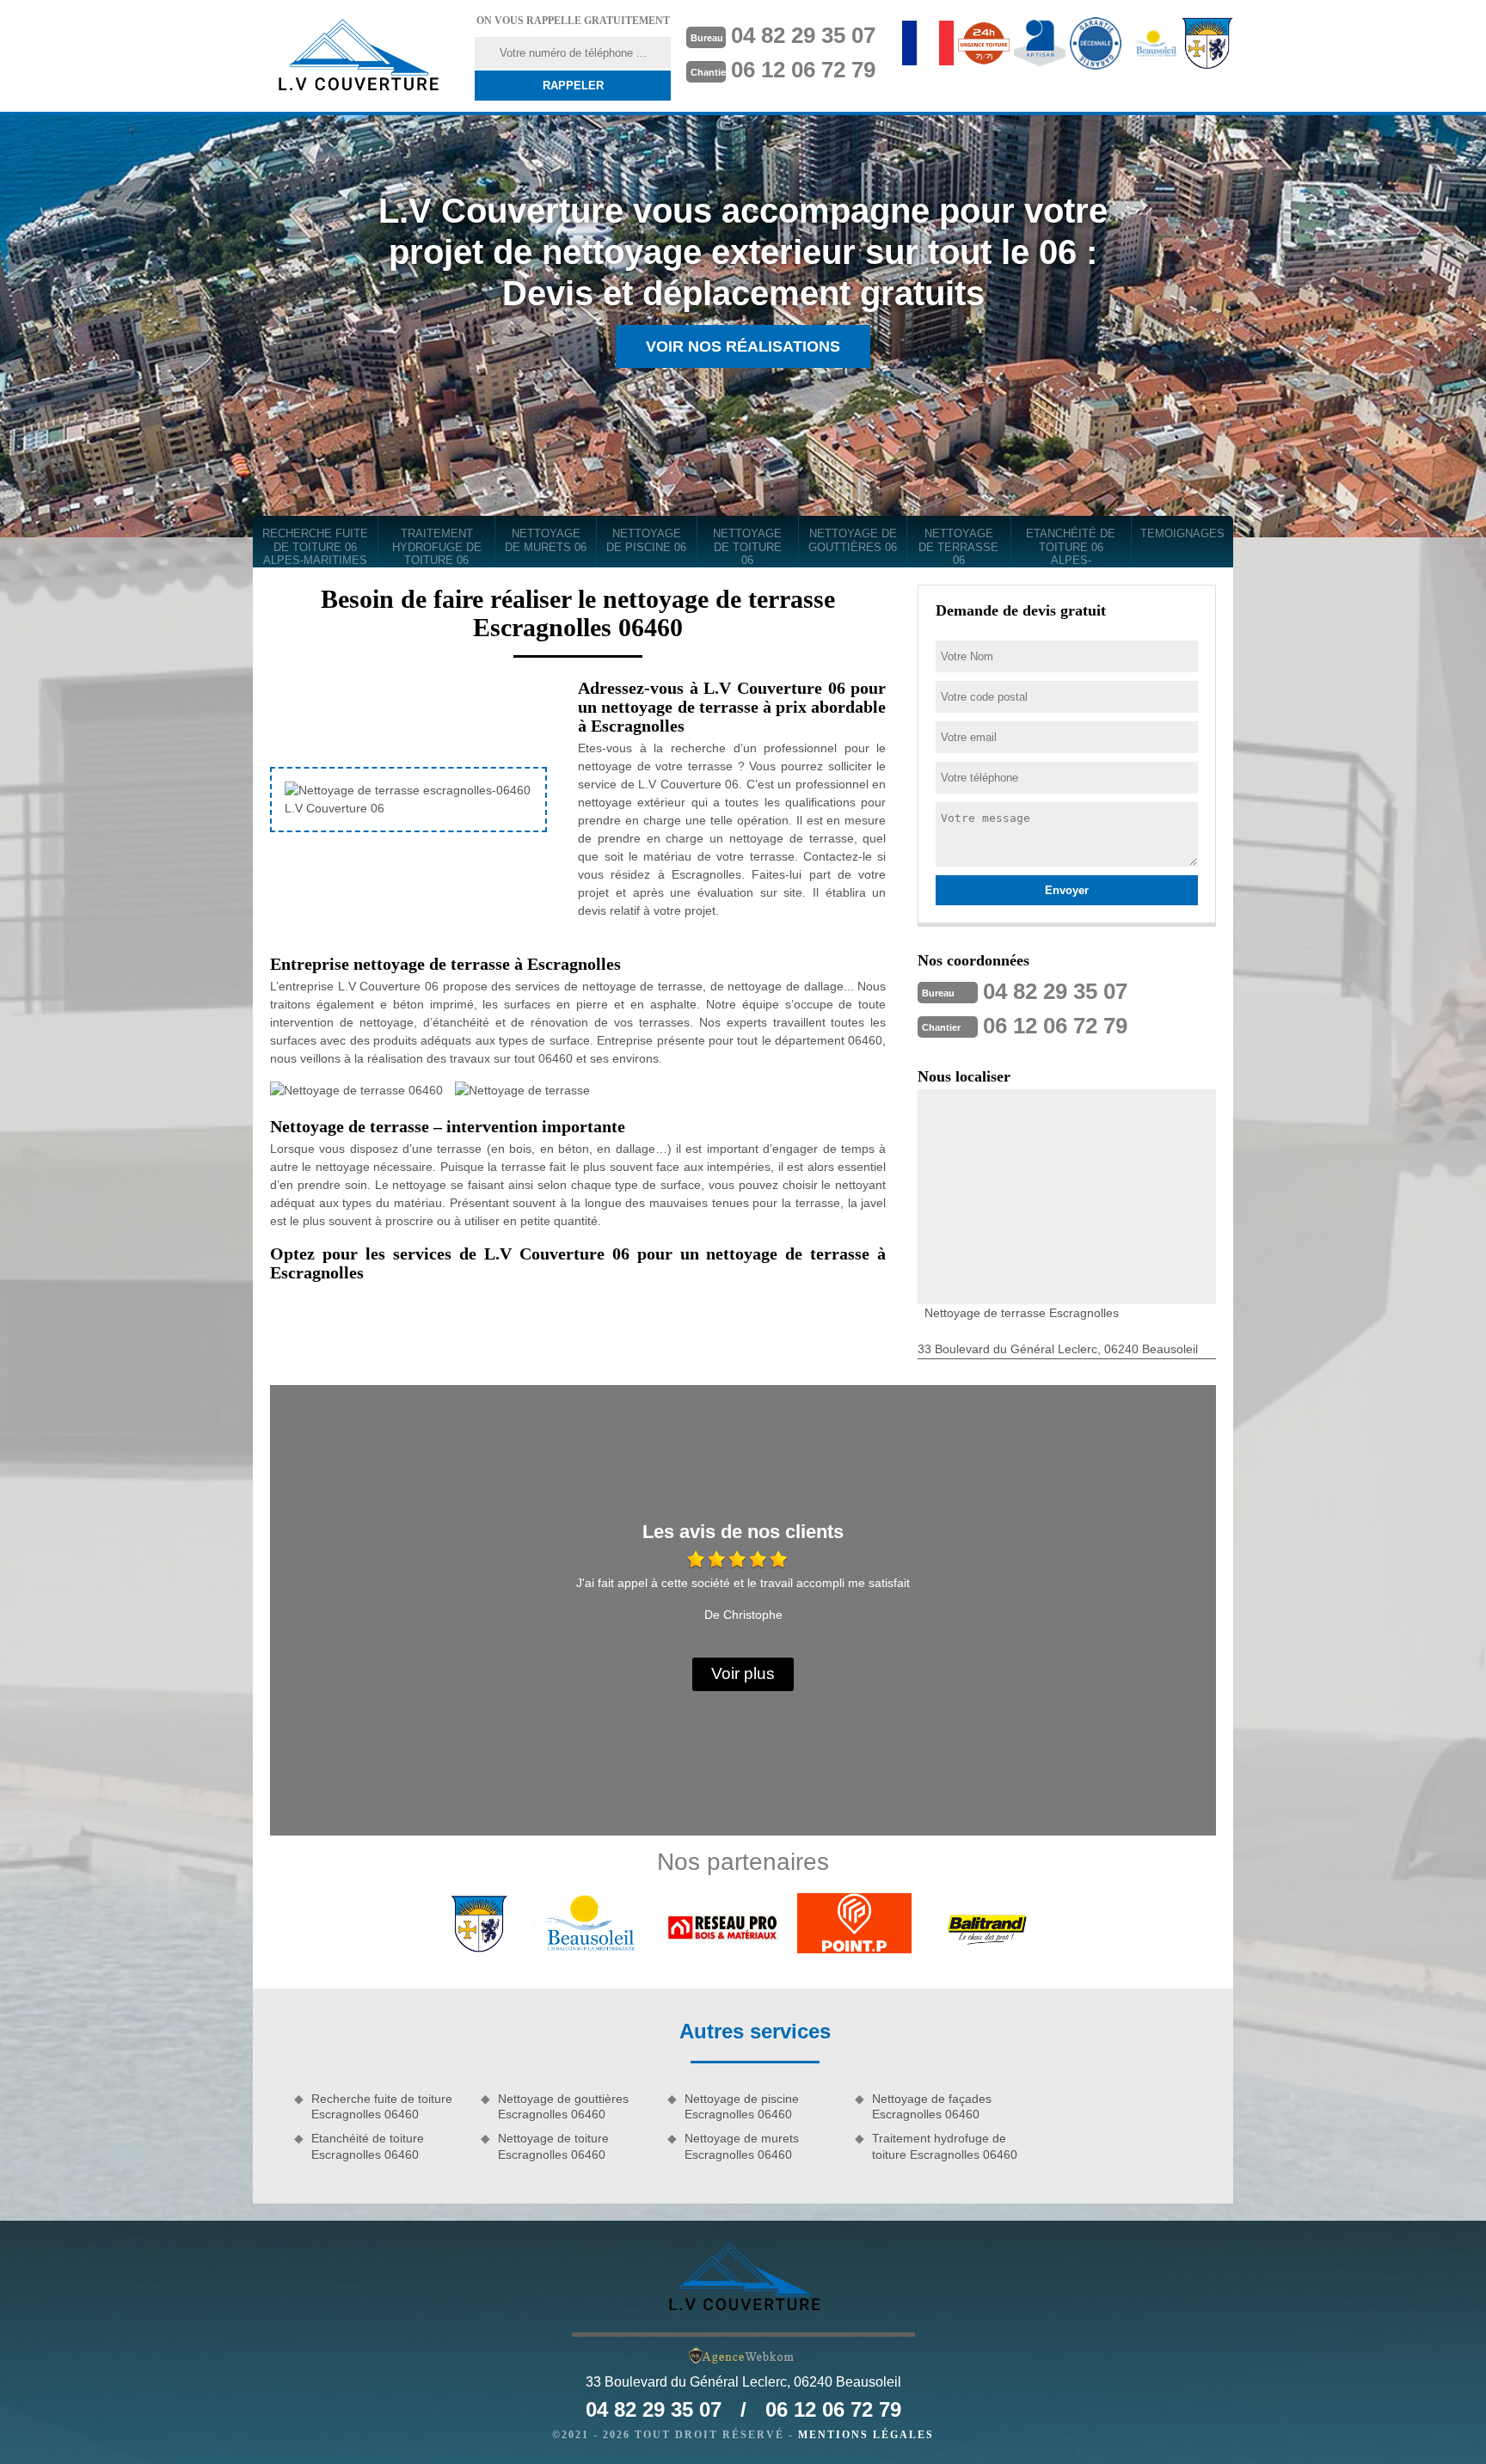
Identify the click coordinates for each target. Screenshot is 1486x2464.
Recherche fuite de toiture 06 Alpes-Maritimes (315, 547)
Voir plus (743, 1673)
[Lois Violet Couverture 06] (357, 56)
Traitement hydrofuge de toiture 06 (437, 547)
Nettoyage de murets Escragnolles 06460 (742, 2146)
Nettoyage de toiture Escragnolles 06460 (553, 2146)
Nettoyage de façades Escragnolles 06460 (932, 2106)
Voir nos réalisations (743, 346)
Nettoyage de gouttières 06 (853, 540)
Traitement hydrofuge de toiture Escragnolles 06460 (945, 2146)
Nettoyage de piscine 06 (646, 540)
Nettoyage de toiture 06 (747, 547)
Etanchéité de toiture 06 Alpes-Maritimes (1071, 547)
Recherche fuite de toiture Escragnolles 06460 (382, 2106)
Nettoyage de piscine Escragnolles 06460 (742, 2106)
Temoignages (1182, 533)
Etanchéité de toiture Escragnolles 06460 (368, 2146)
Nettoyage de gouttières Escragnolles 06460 (563, 2106)
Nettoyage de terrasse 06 (958, 547)
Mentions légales (866, 2435)
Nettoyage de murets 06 (546, 540)
